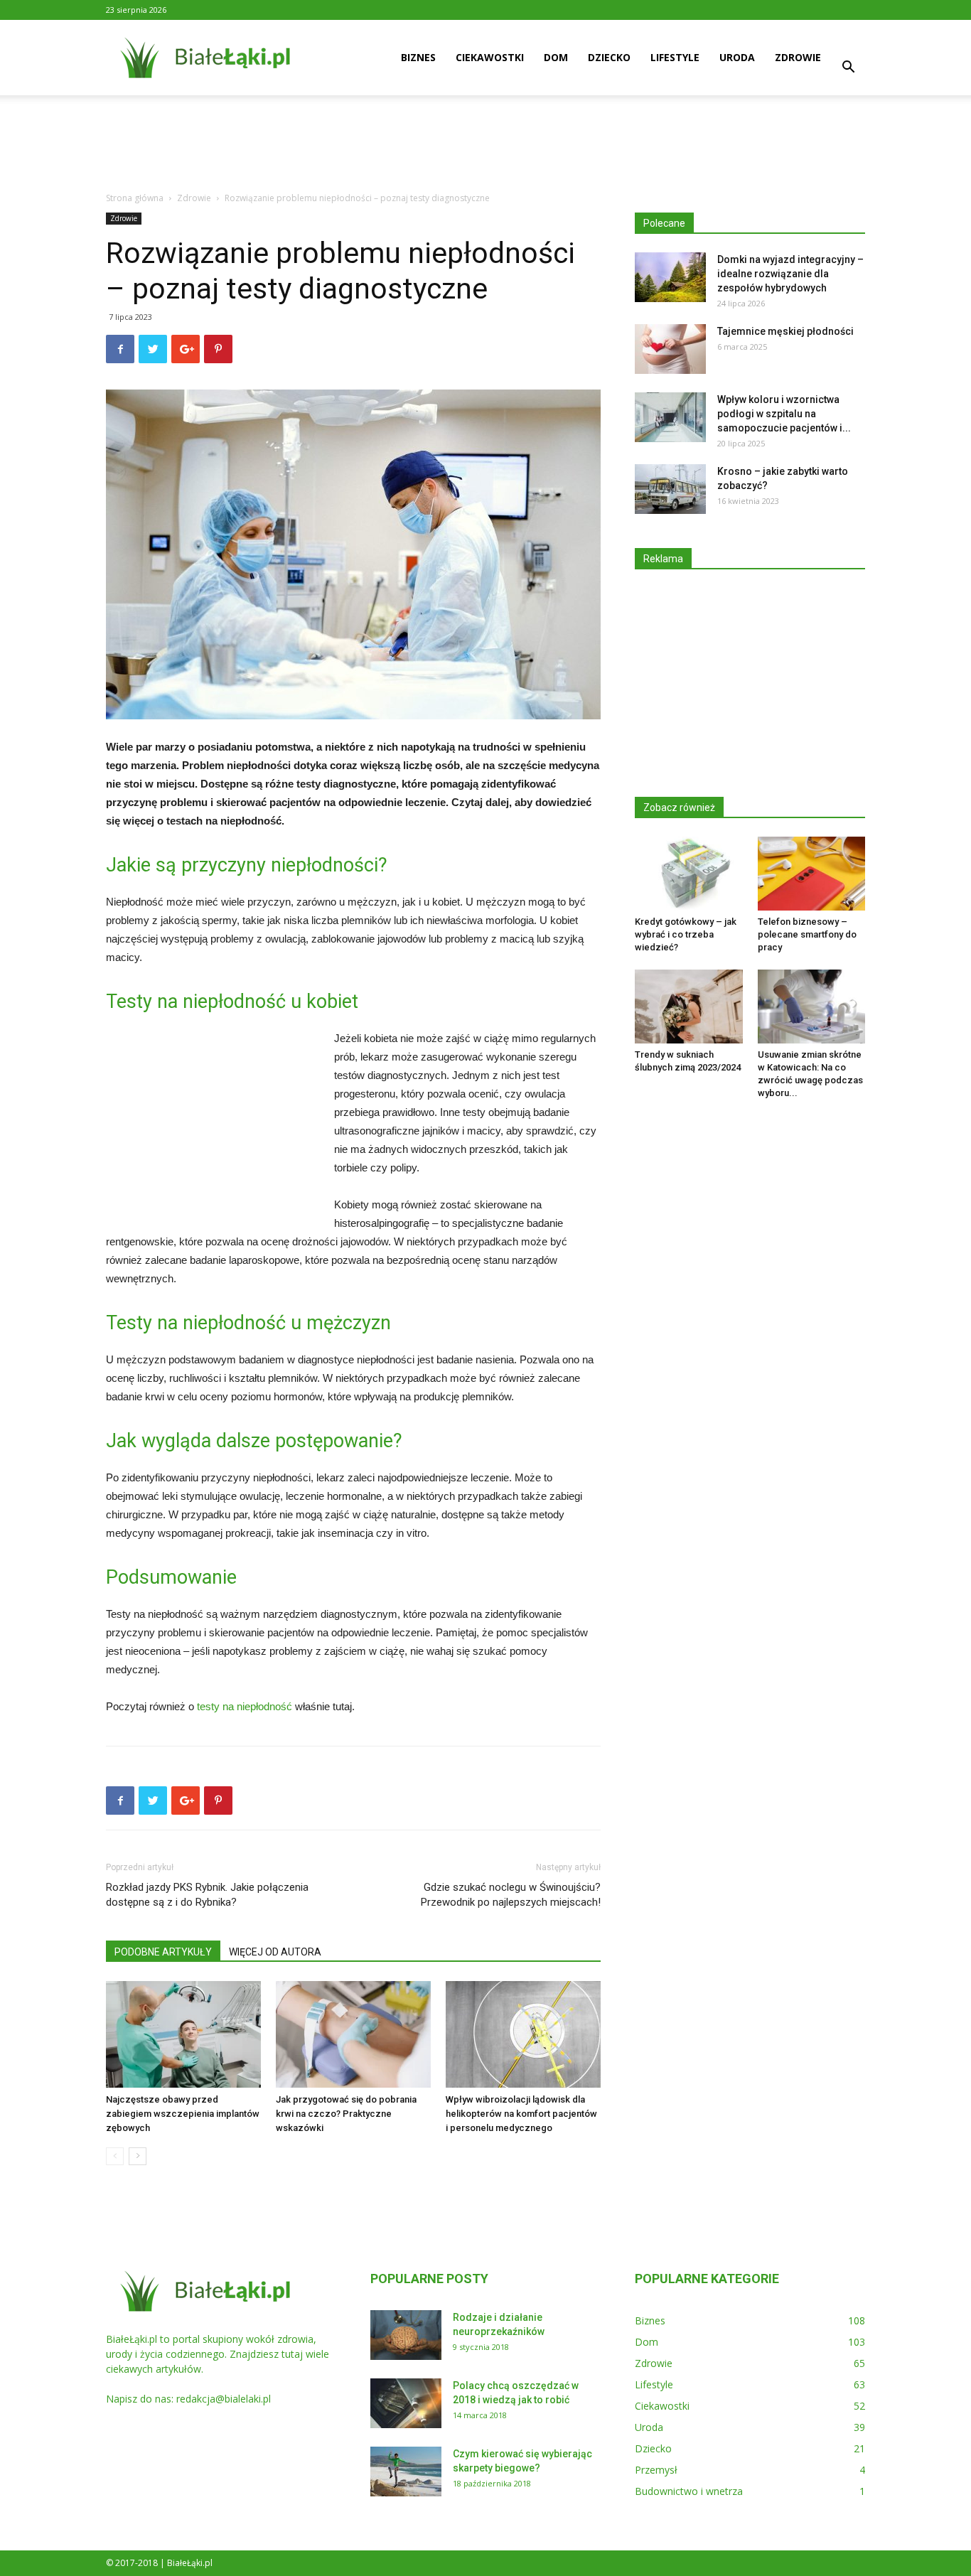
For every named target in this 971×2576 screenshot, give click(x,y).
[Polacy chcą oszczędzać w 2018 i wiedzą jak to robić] (406, 2403)
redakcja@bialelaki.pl (224, 2399)
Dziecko (609, 57)
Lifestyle (675, 57)
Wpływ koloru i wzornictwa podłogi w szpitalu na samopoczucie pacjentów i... (784, 414)
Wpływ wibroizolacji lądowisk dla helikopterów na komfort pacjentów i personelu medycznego (521, 2114)
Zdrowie (798, 57)
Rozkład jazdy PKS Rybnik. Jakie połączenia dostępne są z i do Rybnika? (207, 1895)
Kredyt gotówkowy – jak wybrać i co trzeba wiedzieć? (686, 934)
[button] (848, 69)
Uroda (737, 57)
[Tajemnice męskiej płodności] (670, 349)
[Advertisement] (485, 144)
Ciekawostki (490, 57)
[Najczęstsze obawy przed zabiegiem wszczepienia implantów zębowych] (183, 2034)
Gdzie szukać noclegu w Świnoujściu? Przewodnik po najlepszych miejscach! (511, 1895)
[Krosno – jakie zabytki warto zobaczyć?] (670, 489)
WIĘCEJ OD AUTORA (275, 1952)
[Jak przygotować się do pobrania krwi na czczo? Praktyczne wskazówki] (353, 2034)
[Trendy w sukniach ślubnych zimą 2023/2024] (689, 1007)
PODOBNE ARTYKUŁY (163, 1952)
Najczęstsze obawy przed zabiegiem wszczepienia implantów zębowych (183, 2114)
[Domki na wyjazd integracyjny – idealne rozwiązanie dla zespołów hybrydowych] (670, 277)
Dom (556, 57)
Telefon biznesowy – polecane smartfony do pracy (807, 934)
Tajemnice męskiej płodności (785, 331)
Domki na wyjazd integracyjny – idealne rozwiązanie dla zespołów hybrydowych (790, 274)
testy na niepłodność (245, 1706)
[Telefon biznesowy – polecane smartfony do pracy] (812, 874)
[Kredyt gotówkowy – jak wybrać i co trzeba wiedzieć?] (689, 874)
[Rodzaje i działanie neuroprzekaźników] (406, 2335)
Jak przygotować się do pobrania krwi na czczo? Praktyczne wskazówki (346, 2114)
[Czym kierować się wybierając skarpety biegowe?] (406, 2472)
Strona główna (135, 198)
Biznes (418, 57)
